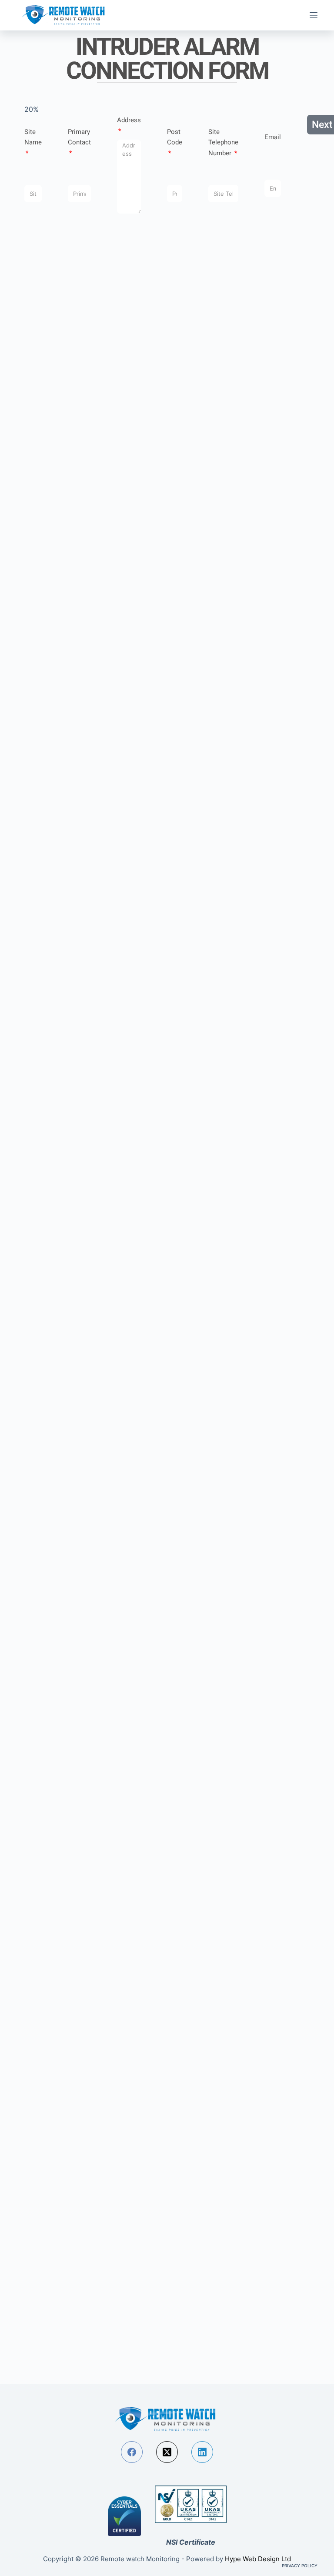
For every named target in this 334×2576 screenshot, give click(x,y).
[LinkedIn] (202, 2452)
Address (129, 120)
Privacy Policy (300, 2566)
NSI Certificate (191, 2542)
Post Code (175, 137)
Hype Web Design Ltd (258, 2559)
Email (273, 137)
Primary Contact (79, 137)
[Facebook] (132, 2452)
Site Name (33, 137)
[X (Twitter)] (167, 2452)
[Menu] (314, 15)
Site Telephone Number (223, 143)
